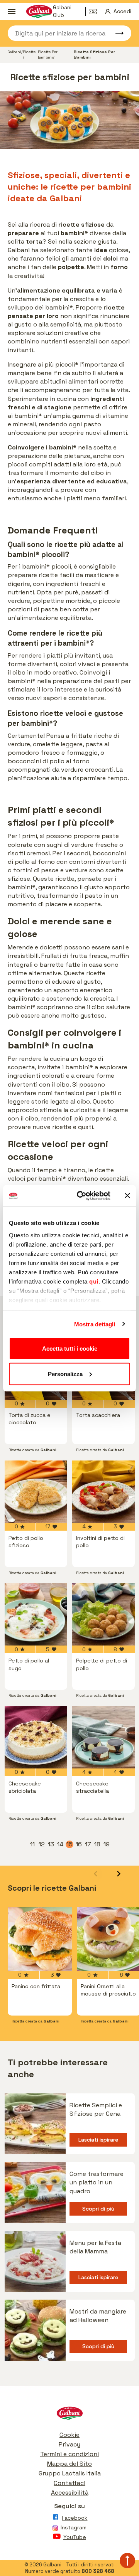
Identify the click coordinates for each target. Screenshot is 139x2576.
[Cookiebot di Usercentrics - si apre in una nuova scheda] (81, 1196)
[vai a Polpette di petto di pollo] (103, 1614)
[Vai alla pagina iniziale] (69, 2415)
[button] (119, 1874)
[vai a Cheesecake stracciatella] (103, 1737)
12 (42, 1844)
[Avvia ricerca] (116, 33)
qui (94, 1281)
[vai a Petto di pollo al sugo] (36, 1614)
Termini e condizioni (69, 2454)
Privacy (69, 2444)
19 (107, 1844)
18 (98, 1844)
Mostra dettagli (95, 1324)
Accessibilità (70, 2493)
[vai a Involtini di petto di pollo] (103, 1492)
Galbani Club (62, 12)
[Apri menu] (11, 12)
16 (79, 1844)
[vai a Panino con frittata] (40, 1939)
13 (51, 1844)
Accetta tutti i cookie (70, 1349)
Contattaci (69, 2483)
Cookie (69, 2435)
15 (70, 1844)
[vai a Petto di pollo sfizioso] (36, 1492)
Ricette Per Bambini (48, 55)
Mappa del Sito (69, 2464)
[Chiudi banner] (127, 1196)
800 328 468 (98, 2571)
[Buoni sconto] (95, 12)
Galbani (14, 52)
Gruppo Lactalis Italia (70, 2473)
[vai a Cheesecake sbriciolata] (36, 1737)
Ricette (29, 52)
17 (88, 1844)
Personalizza (65, 1374)
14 (61, 1844)
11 (33, 1844)
